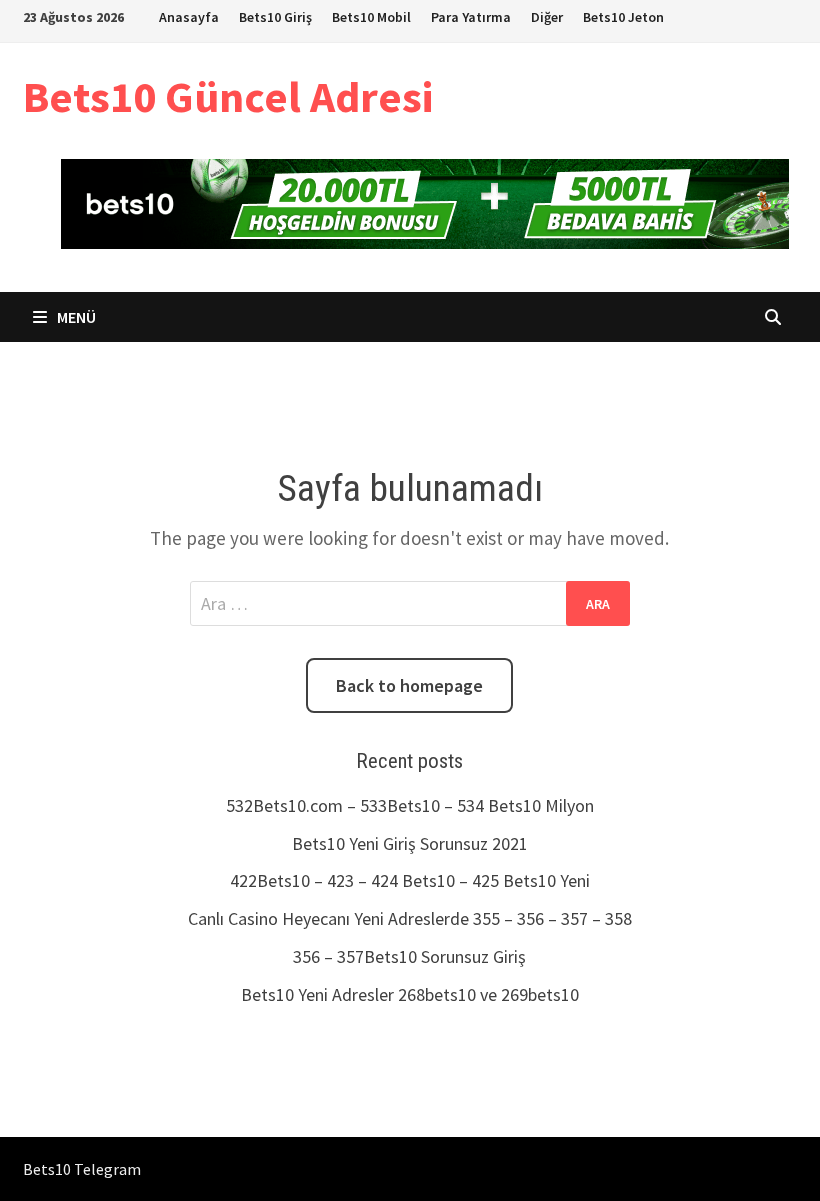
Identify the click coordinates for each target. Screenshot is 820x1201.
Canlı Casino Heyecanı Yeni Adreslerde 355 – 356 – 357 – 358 (410, 918)
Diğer (547, 17)
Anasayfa (189, 17)
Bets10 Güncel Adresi (228, 96)
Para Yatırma (471, 17)
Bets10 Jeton (623, 17)
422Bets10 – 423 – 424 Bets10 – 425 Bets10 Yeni (410, 880)
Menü (75, 317)
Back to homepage (409, 685)
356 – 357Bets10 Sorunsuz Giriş (409, 956)
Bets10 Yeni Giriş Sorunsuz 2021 (410, 843)
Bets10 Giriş (275, 17)
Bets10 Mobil (371, 17)
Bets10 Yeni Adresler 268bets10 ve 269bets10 (410, 994)
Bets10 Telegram (82, 1169)
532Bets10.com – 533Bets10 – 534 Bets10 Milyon (410, 805)
